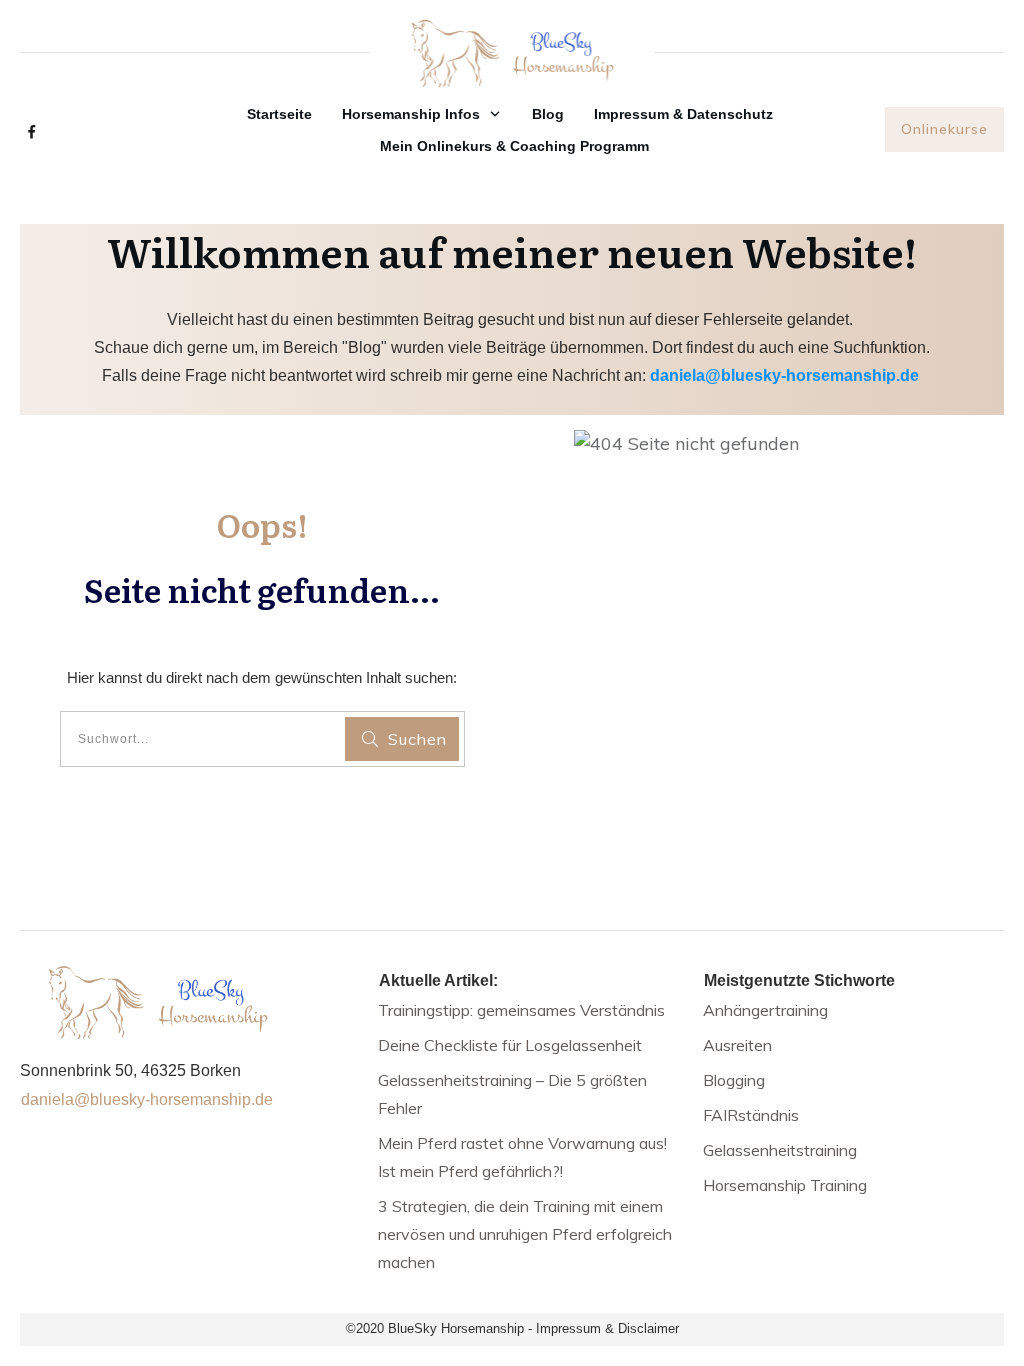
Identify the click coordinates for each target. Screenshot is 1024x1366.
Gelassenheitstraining (780, 1150)
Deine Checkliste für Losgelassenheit (510, 1045)
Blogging (734, 1080)
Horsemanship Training (785, 1185)
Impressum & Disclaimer (607, 1328)
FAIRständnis (751, 1115)
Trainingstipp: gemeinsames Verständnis (521, 1010)
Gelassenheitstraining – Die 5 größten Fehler (512, 1094)
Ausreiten (737, 1045)
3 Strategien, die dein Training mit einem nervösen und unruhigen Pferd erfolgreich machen (525, 1234)
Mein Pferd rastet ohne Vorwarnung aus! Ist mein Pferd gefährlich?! (522, 1157)
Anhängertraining (765, 1010)
